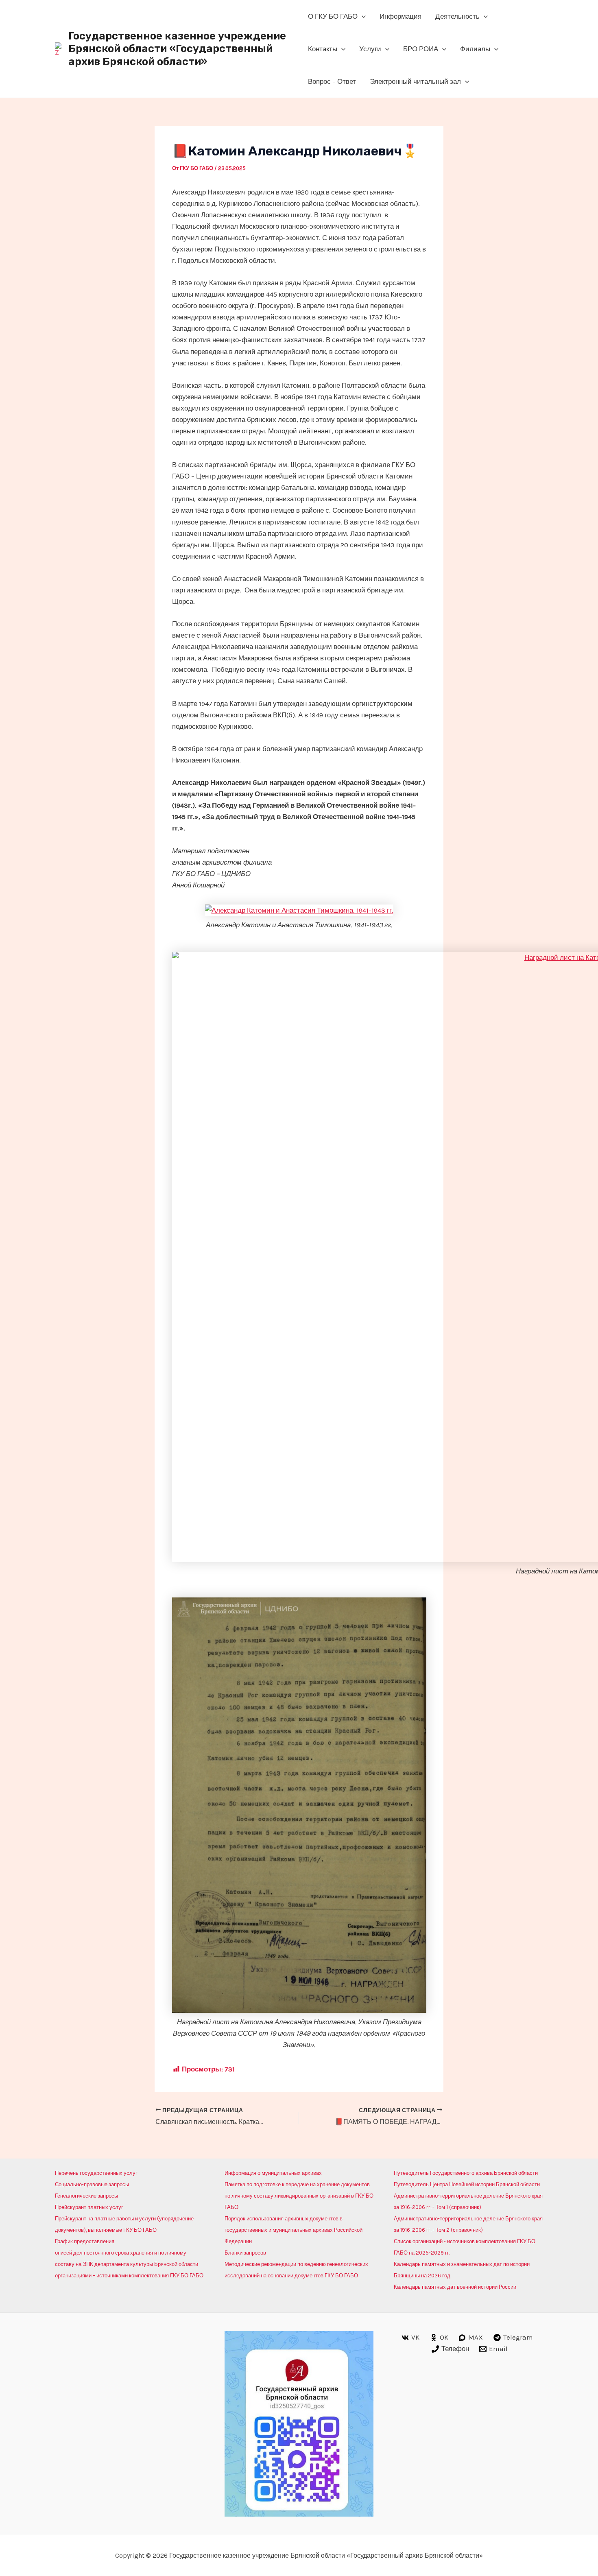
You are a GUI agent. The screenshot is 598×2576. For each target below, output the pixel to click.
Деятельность (457, 16)
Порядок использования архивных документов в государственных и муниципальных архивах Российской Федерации (294, 2230)
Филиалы (475, 49)
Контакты (323, 49)
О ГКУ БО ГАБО (333, 16)
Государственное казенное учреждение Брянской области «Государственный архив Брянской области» (177, 49)
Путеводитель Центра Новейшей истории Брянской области (467, 2184)
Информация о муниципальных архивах (273, 2173)
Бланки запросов (245, 2253)
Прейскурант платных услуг (89, 2207)
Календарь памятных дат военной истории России (455, 2287)
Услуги (370, 49)
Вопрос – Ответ (332, 81)
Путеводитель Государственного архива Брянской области (466, 2173)
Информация (400, 16)
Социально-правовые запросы (92, 2184)
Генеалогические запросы (86, 2196)
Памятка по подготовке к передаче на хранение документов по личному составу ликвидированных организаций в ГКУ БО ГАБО (299, 2196)
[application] (362, 16)
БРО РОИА (421, 49)
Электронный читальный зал (415, 81)
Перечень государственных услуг (96, 2173)
